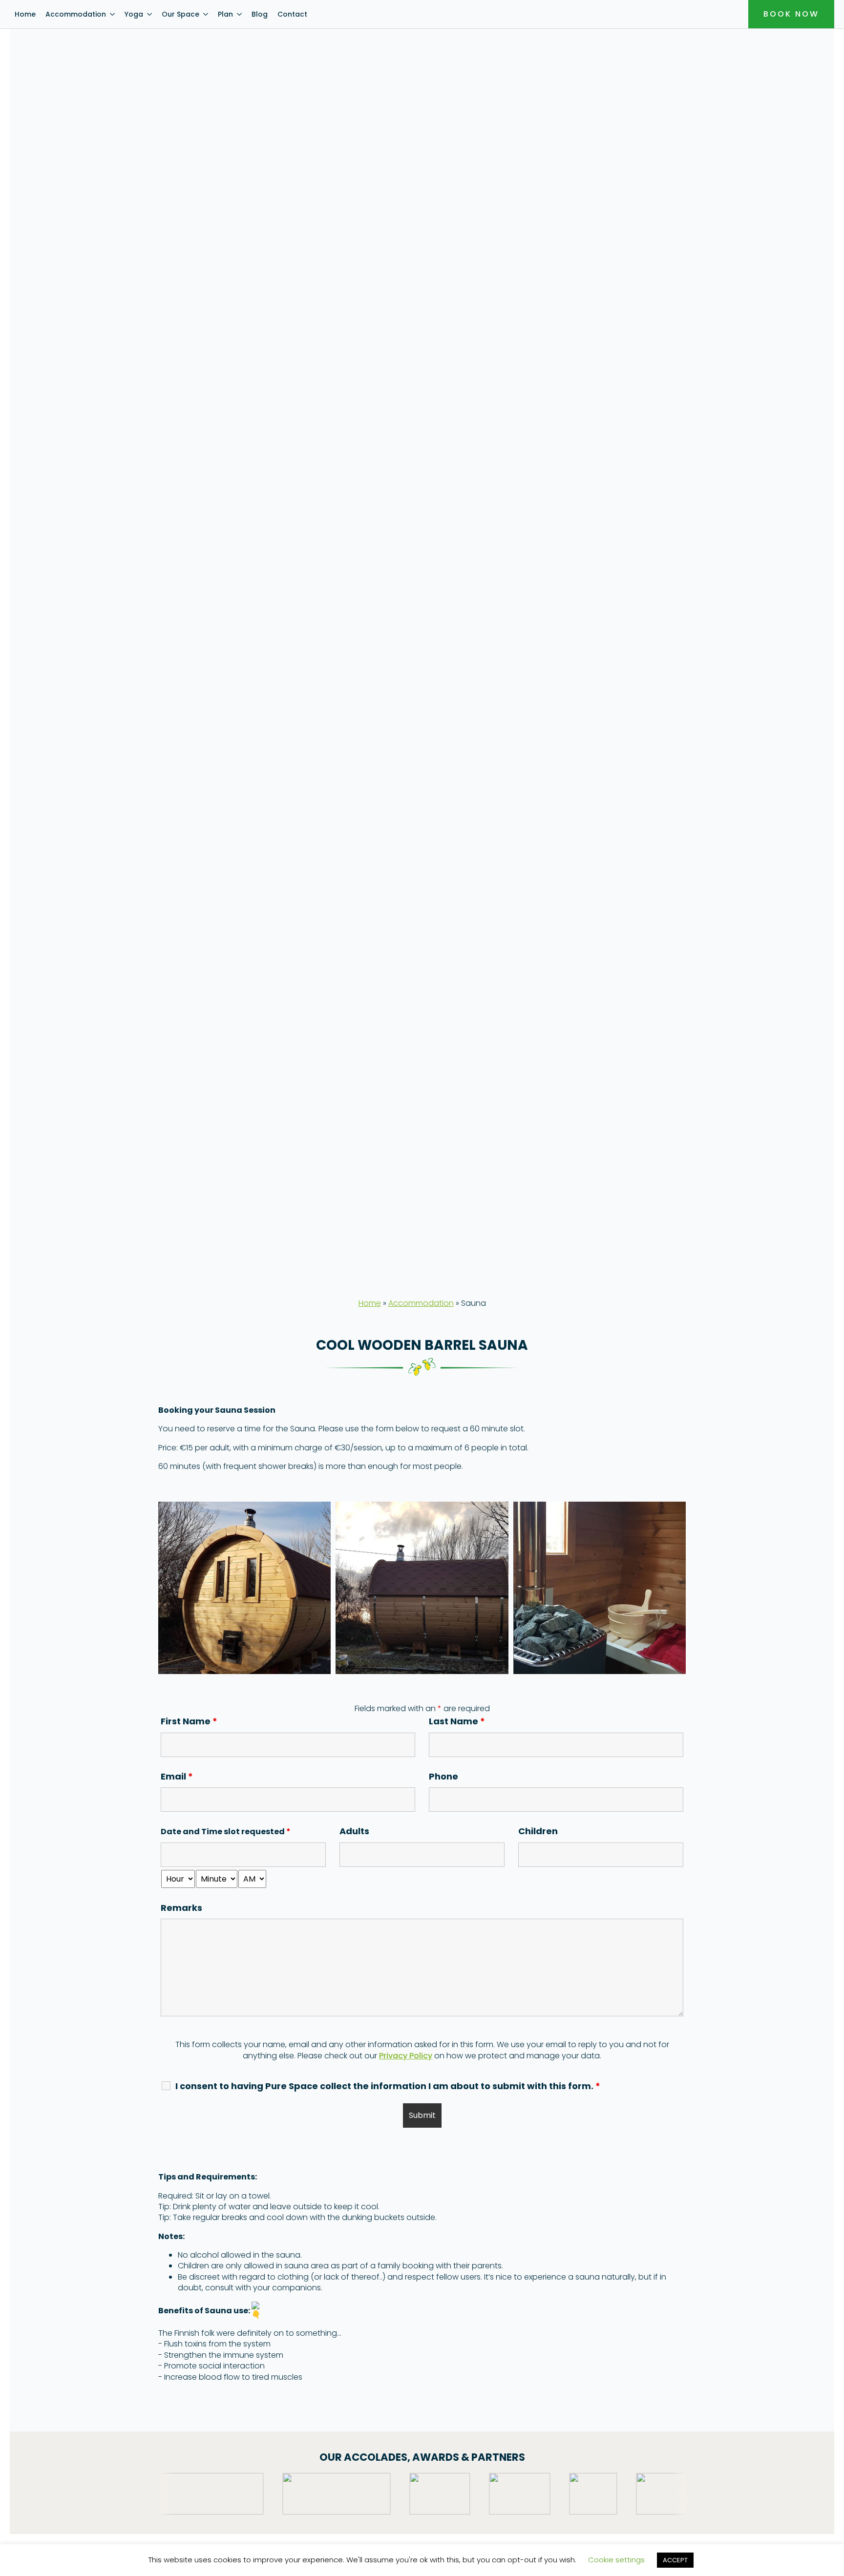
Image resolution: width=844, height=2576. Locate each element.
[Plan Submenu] (240, 14)
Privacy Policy (406, 2056)
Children (543, 1831)
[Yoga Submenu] (150, 14)
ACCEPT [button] (675, 2560)
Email (177, 1776)
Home (25, 14)
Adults (359, 1831)
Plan (225, 14)
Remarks (181, 1908)
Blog (260, 14)
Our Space (180, 14)
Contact (292, 14)
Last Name (457, 1721)
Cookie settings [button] (616, 2560)
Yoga (134, 14)
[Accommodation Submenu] (113, 14)
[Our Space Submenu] (206, 14)
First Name (189, 1721)
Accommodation (76, 14)
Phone (443, 1776)
